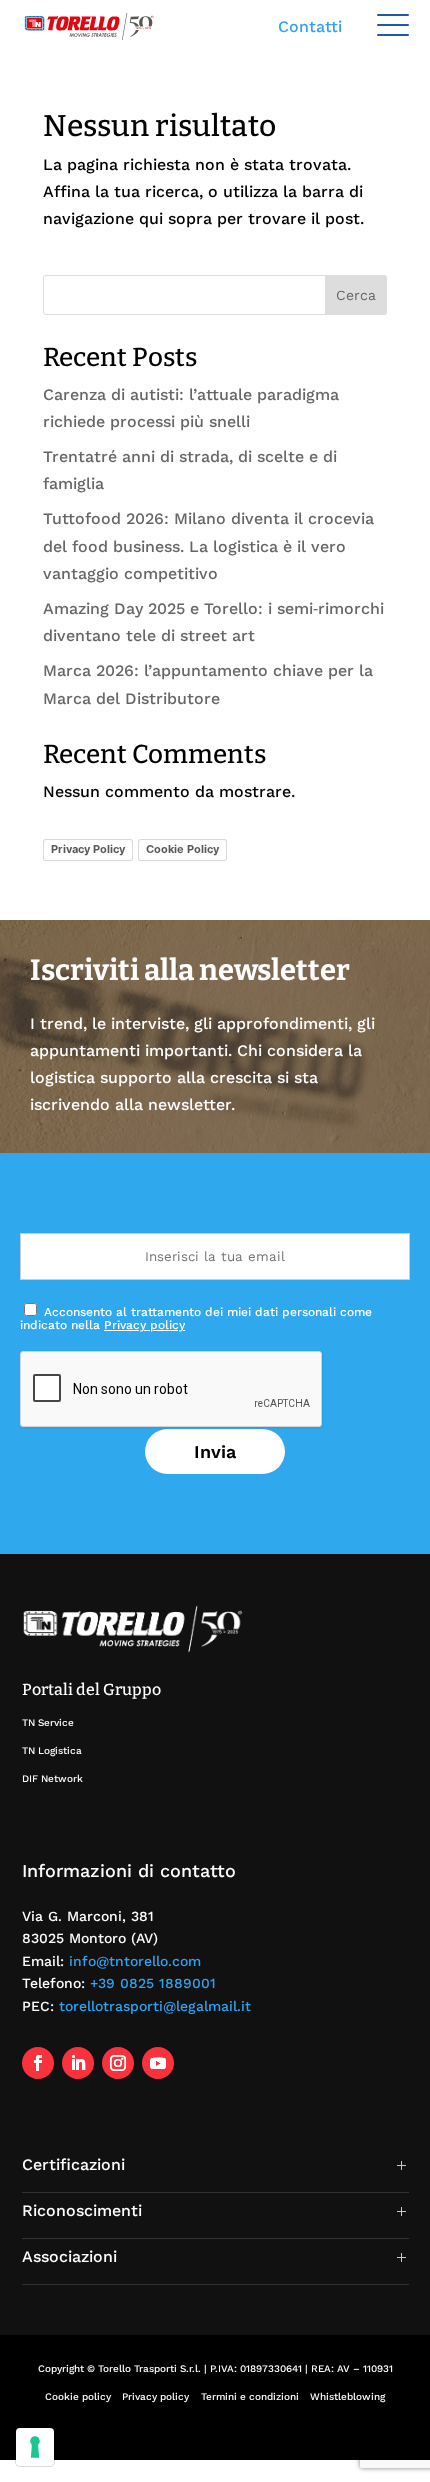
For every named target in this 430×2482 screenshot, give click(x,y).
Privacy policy (144, 1325)
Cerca (356, 295)
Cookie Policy (182, 849)
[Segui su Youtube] (158, 2063)
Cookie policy (78, 2396)
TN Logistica (52, 1750)
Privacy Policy (88, 849)
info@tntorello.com (135, 1961)
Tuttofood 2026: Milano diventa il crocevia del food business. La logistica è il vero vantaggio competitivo (208, 545)
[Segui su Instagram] (118, 2063)
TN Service (48, 1722)
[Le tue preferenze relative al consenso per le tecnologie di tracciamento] (35, 2447)
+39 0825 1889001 (153, 1983)
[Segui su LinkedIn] (78, 2063)
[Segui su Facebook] (38, 2063)
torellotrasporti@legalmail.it (155, 2006)
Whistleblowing (347, 2396)
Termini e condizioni (250, 2396)
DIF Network (52, 1778)
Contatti (310, 26)
